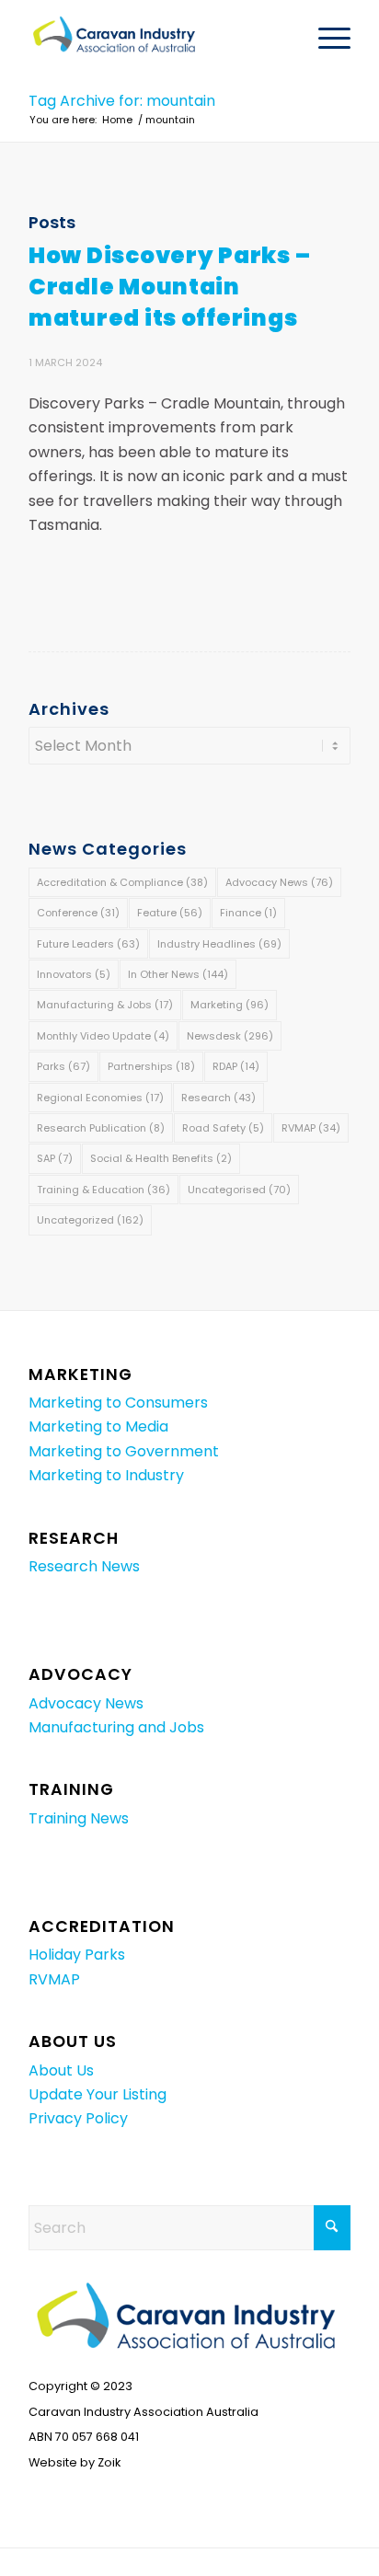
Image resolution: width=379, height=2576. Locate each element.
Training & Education (103, 1190)
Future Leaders (88, 944)
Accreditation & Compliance (122, 882)
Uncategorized (90, 1220)
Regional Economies (100, 1098)
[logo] (157, 38)
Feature (170, 913)
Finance (248, 913)
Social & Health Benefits (161, 1158)
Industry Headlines (219, 944)
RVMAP (311, 1128)
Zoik (109, 2462)
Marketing (230, 1005)
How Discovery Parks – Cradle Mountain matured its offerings (169, 287)
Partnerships (151, 1066)
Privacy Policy (78, 2118)
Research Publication (101, 1128)
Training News (79, 1818)
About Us (61, 2070)
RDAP (236, 1066)
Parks (63, 1066)
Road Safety (223, 1128)
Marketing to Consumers (118, 1403)
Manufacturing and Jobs (116, 1727)
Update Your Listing (98, 2094)
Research (218, 1098)
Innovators (74, 974)
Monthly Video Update (103, 1036)
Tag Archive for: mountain (122, 101)
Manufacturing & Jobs (105, 1005)
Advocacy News (279, 882)
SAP (55, 1158)
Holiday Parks (77, 1955)
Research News (84, 1566)
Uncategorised (239, 1190)
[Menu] (325, 38)
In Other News (178, 974)
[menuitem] (325, 38)
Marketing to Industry (106, 1475)
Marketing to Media (98, 1426)
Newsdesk (230, 1036)
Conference (78, 913)
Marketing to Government (124, 1451)
